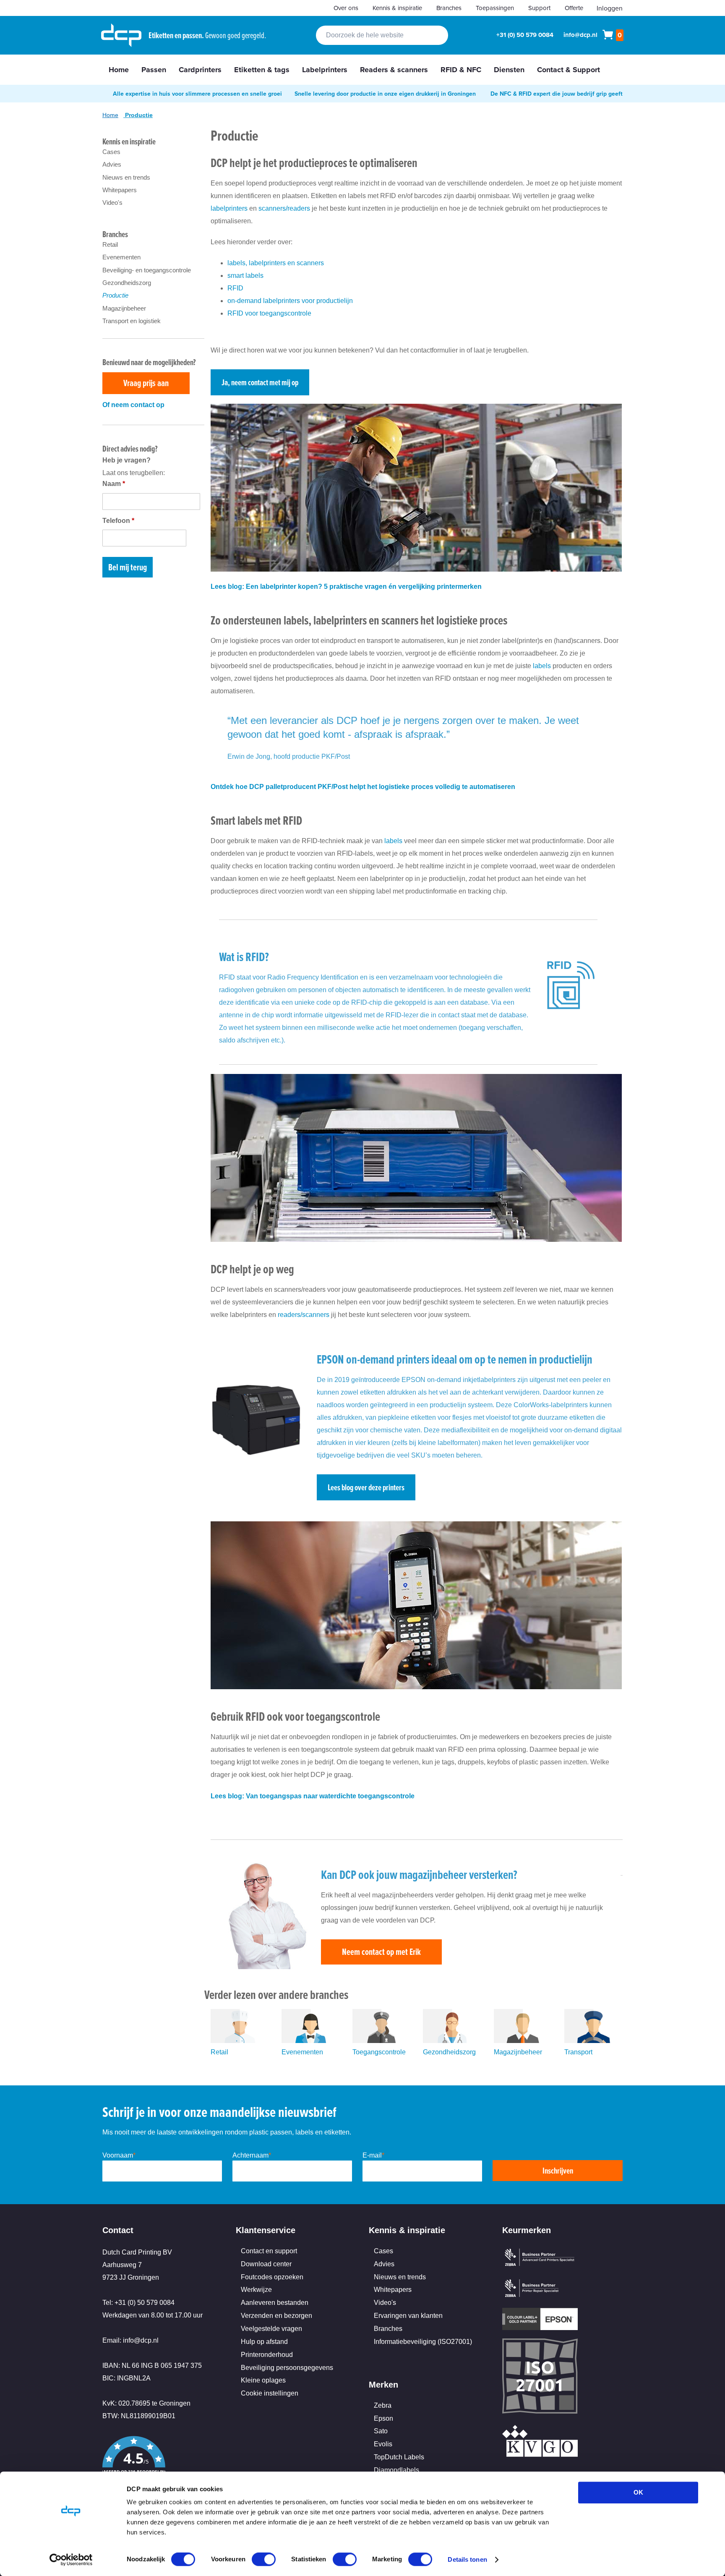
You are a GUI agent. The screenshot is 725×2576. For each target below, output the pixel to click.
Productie (115, 295)
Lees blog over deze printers (366, 1487)
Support (539, 8)
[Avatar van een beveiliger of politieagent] (382, 2041)
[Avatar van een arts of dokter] (452, 2041)
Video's (112, 202)
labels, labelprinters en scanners (276, 263)
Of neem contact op (133, 405)
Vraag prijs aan (146, 383)
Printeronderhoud (267, 2355)
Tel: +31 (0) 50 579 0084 (138, 2303)
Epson (383, 2418)
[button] (163, 2463)
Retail (219, 2052)
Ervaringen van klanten (408, 2316)
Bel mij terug (128, 567)
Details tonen (467, 2559)
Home (110, 115)
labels (542, 666)
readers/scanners (304, 1315)
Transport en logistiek (132, 321)
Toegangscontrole (379, 2052)
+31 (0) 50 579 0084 (525, 35)
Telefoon (118, 521)
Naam (114, 484)
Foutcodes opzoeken (272, 2277)
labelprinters (229, 208)
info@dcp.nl (580, 35)
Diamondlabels (396, 2470)
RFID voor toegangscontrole (269, 313)
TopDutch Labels (399, 2457)
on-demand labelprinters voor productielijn (290, 301)
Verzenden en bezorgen (276, 2316)
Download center (266, 2264)
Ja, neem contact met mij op (260, 382)
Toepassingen (495, 8)
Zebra (383, 2405)
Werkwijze (256, 2290)
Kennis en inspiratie (129, 141)
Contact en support (269, 2251)
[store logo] (121, 35)
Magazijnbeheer (518, 2052)
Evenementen (302, 2052)
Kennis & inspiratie (397, 8)
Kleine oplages (263, 2380)
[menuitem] (119, 70)
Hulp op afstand (264, 2342)
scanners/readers (284, 208)
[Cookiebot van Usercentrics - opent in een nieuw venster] (71, 2560)
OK (638, 2492)
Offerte (574, 8)
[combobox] (382, 35)
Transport (578, 2052)
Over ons (346, 8)
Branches (449, 8)
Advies (112, 164)
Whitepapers (120, 190)
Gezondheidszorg (449, 2052)
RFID (235, 288)
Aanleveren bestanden (275, 2303)
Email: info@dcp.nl (130, 2340)
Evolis (383, 2444)
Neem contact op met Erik (381, 1952)
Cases (111, 152)
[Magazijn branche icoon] (523, 2041)
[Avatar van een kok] (240, 2041)
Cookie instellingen (270, 2393)
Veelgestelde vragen (271, 2329)
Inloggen (610, 8)
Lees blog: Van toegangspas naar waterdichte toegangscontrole (313, 1796)
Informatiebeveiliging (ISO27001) (423, 2342)
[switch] (264, 2560)
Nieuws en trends (126, 177)
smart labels (245, 276)
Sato (381, 2431)
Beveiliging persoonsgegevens (287, 2368)
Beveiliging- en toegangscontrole (147, 270)
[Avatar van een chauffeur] (593, 2041)
